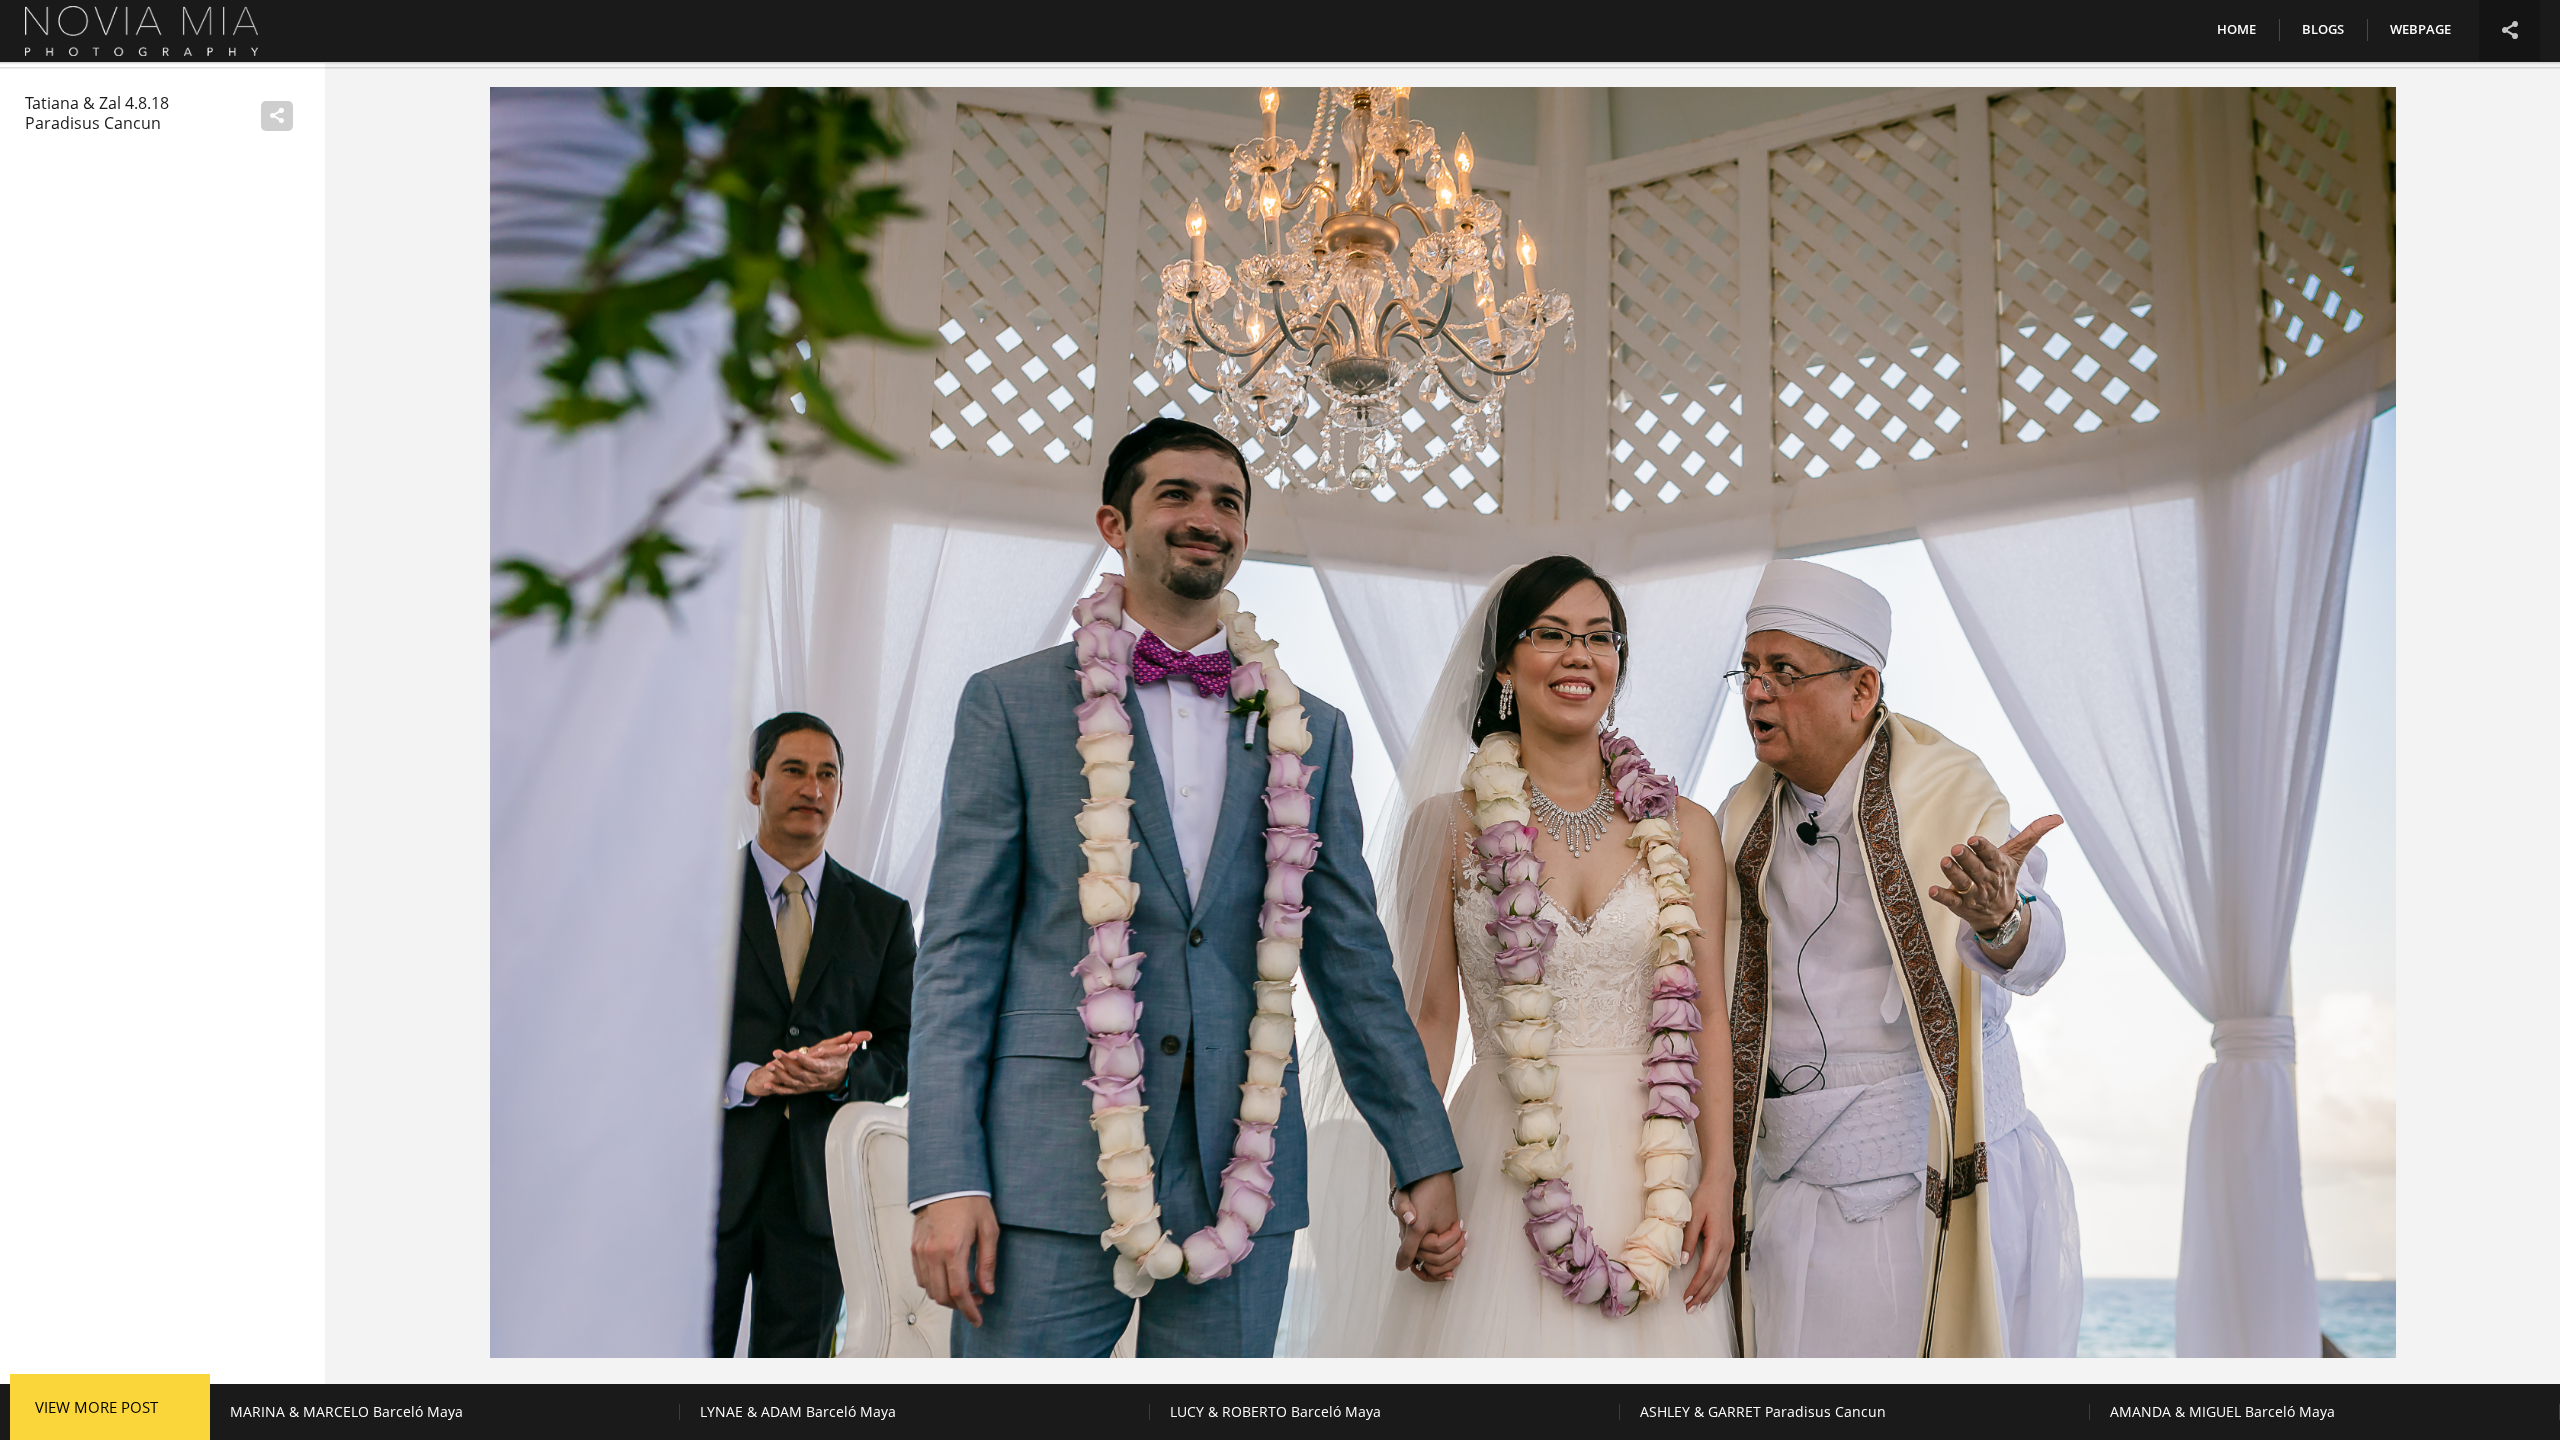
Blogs (2323, 29)
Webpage (2420, 29)
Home (2236, 29)
